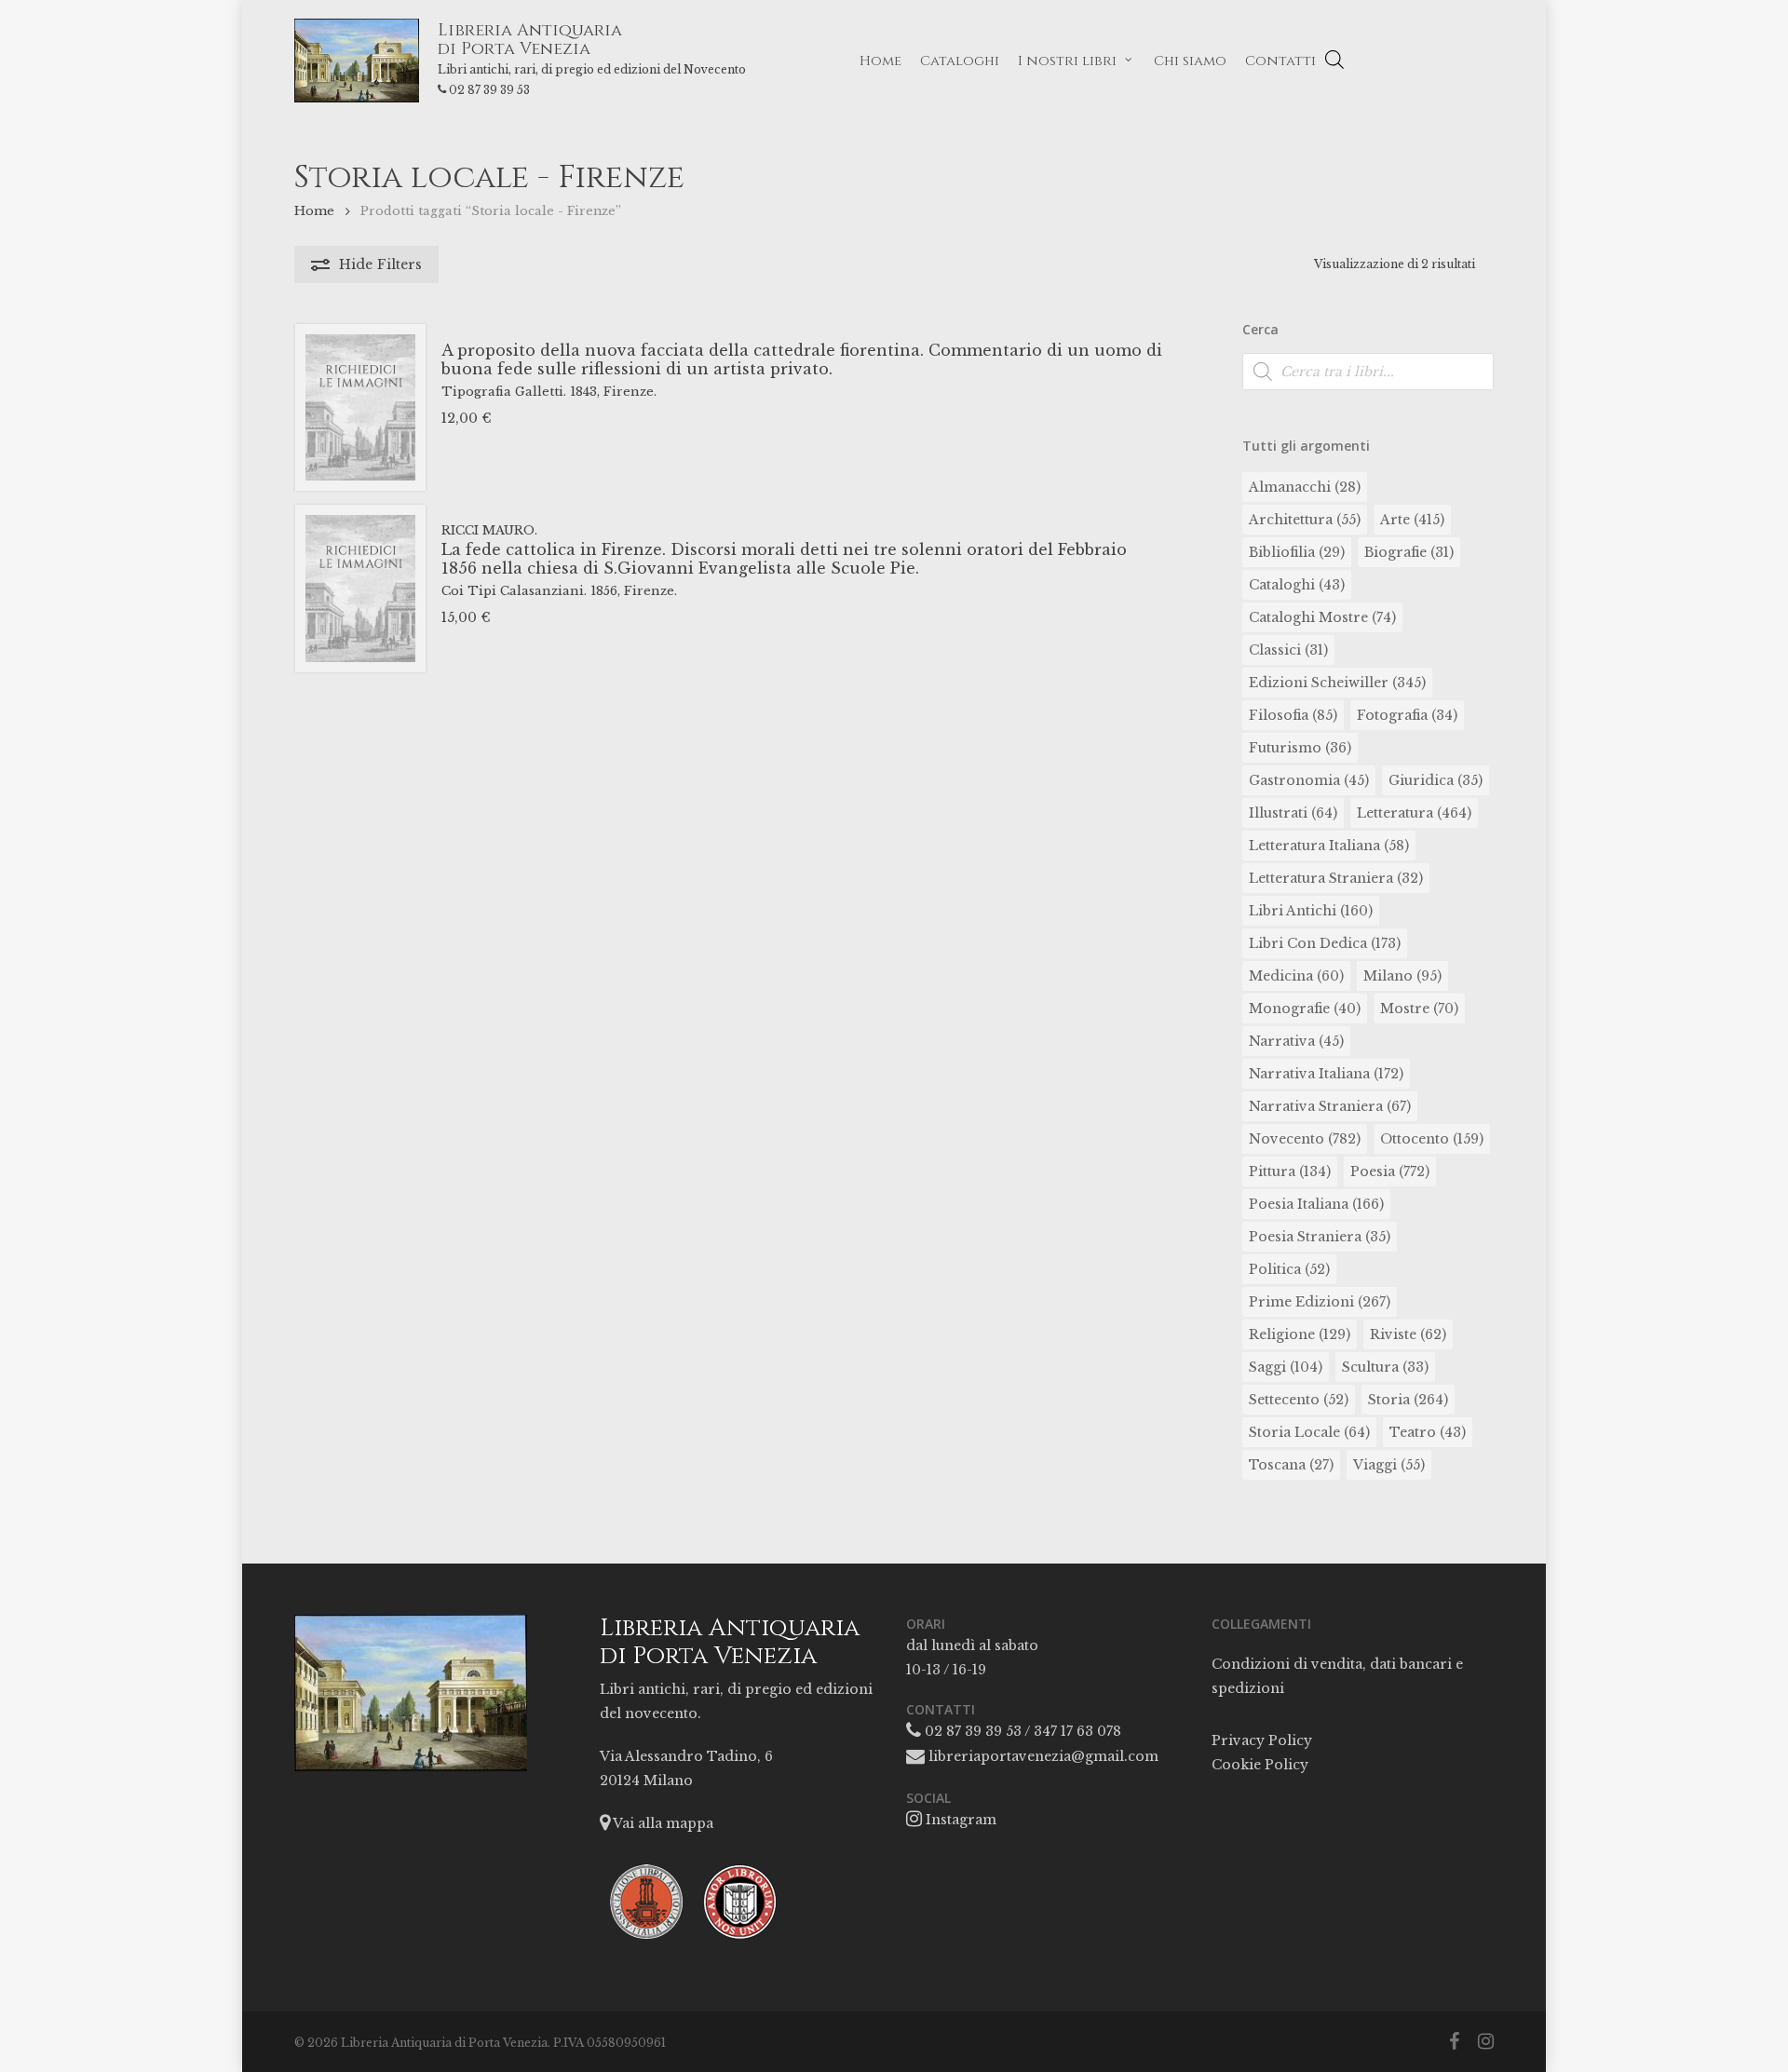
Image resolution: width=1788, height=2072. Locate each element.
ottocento (1432, 1139)
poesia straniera (1320, 1237)
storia (1408, 1400)
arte (1412, 520)
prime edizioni (1320, 1302)
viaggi (1389, 1465)
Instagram (959, 1820)
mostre (1419, 1009)
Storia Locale (1309, 1432)
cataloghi (1297, 585)
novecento (1305, 1139)
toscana (1291, 1465)
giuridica (1436, 780)
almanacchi (1305, 487)
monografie (1305, 1009)
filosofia (1293, 715)
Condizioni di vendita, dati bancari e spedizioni (1337, 1676)
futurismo (1300, 748)
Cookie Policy (1260, 1765)
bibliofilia (1297, 552)
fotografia (1407, 715)
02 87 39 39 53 (489, 90)
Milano (1402, 976)
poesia (1390, 1171)
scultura (1385, 1367)
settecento (1299, 1400)
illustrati (1293, 813)
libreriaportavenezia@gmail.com (1042, 1756)
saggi (1286, 1367)
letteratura (1414, 813)
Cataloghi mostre (1322, 617)
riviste (1408, 1334)
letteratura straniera (1336, 878)
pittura (1290, 1171)
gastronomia (1309, 780)
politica (1289, 1269)
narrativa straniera (1330, 1106)
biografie (1409, 552)
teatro (1428, 1432)
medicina (1296, 976)
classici (1288, 650)
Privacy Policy (1262, 1740)
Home (314, 211)
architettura (1305, 520)
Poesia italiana (1316, 1204)
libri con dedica (1325, 943)
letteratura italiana (1329, 846)
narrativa (1296, 1041)
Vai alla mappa (662, 1823)
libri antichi (1311, 911)
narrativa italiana (1326, 1074)
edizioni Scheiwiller (1337, 683)
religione (1300, 1334)
